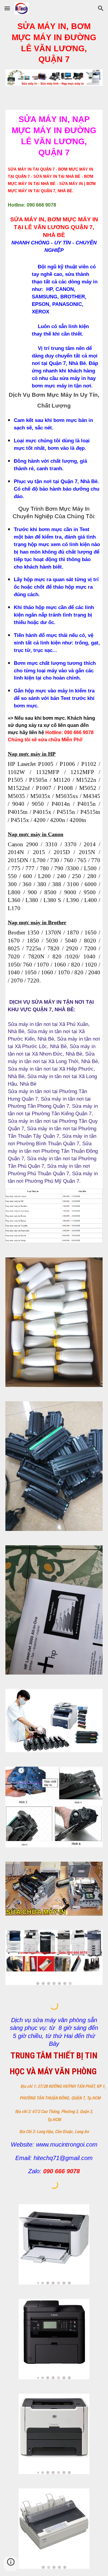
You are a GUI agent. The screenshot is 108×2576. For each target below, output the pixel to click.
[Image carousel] (54, 1957)
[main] (54, 43)
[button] (7, 8)
